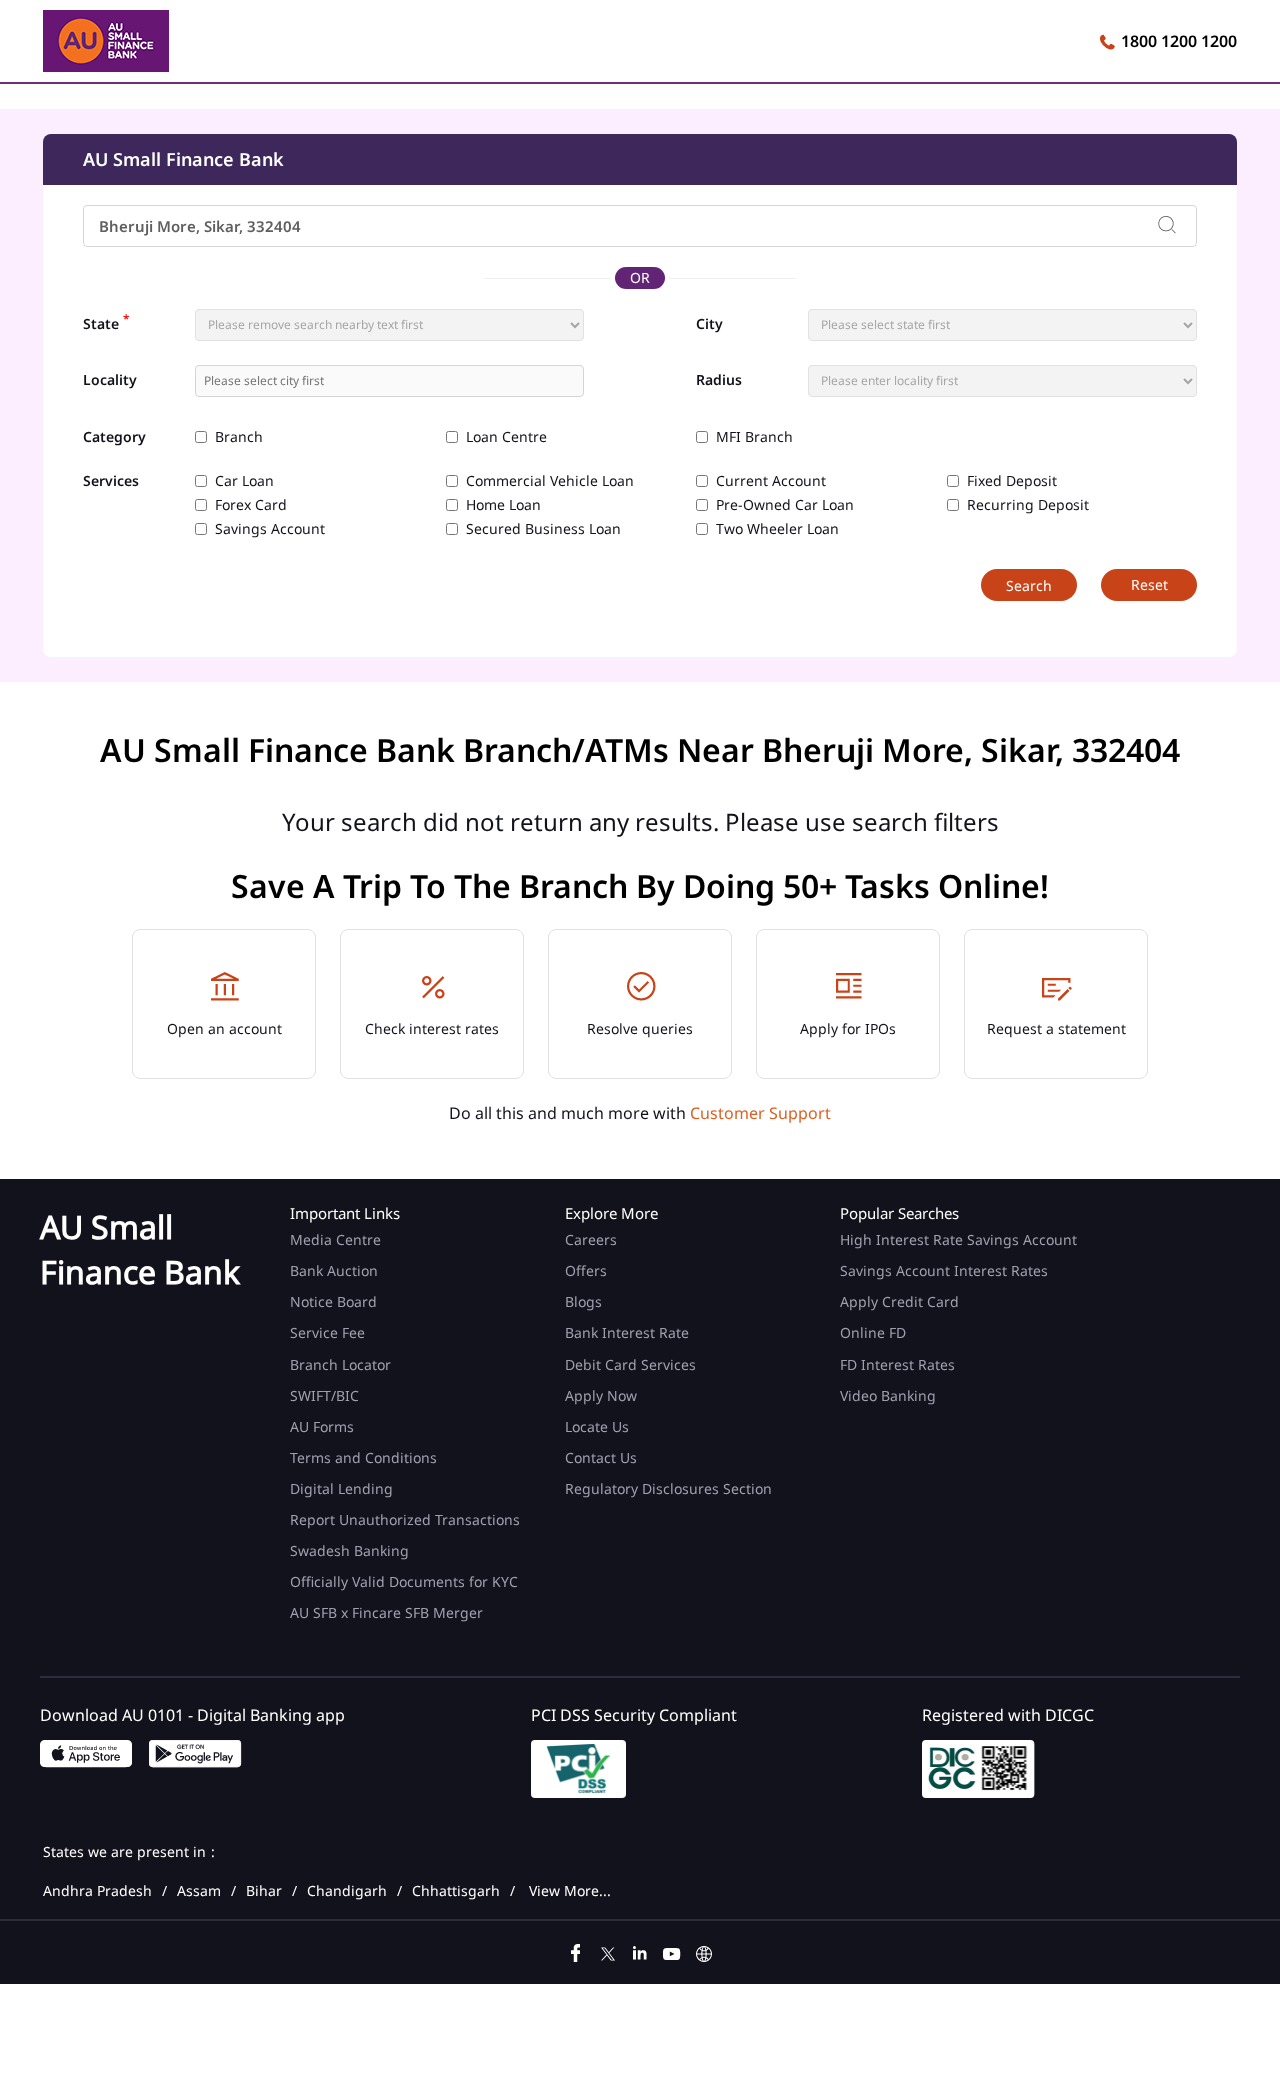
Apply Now (601, 1395)
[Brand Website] (704, 1951)
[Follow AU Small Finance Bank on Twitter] (608, 1951)
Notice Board (333, 1301)
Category (114, 437)
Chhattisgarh (456, 1891)
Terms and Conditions (363, 1457)
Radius (719, 380)
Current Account (771, 481)
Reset (1149, 584)
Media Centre (335, 1239)
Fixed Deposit (1012, 481)
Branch (239, 437)
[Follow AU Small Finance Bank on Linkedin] (640, 1951)
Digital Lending (341, 1488)
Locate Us (597, 1426)
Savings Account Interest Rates (944, 1270)
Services (111, 481)
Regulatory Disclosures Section (668, 1488)
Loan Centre (506, 437)
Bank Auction (334, 1270)
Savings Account (270, 529)
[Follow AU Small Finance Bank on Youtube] (672, 1951)
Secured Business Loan (543, 529)
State (106, 322)
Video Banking (888, 1395)
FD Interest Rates (899, 1364)
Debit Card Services (630, 1364)
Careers (591, 1239)
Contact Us (601, 1457)
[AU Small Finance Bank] (106, 44)
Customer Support (760, 1113)
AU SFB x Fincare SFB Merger (386, 1612)
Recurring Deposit (1028, 505)
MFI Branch (754, 437)
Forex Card (251, 505)
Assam (199, 1891)
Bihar (264, 1891)
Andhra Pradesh (97, 1891)
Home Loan (503, 505)
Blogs (583, 1301)
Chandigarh (347, 1891)
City (709, 324)
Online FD (875, 1332)
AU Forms (322, 1426)
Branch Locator (340, 1364)
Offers (586, 1270)
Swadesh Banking (349, 1550)
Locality (110, 380)
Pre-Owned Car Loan (785, 505)
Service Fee (327, 1332)
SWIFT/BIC (324, 1395)
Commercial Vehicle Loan (550, 481)
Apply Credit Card (901, 1301)
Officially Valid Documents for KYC (404, 1581)
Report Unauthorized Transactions (405, 1519)
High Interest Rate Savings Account (958, 1239)
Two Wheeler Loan (777, 529)
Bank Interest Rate (627, 1332)
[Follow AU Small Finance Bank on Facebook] (576, 1951)
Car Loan (244, 481)
